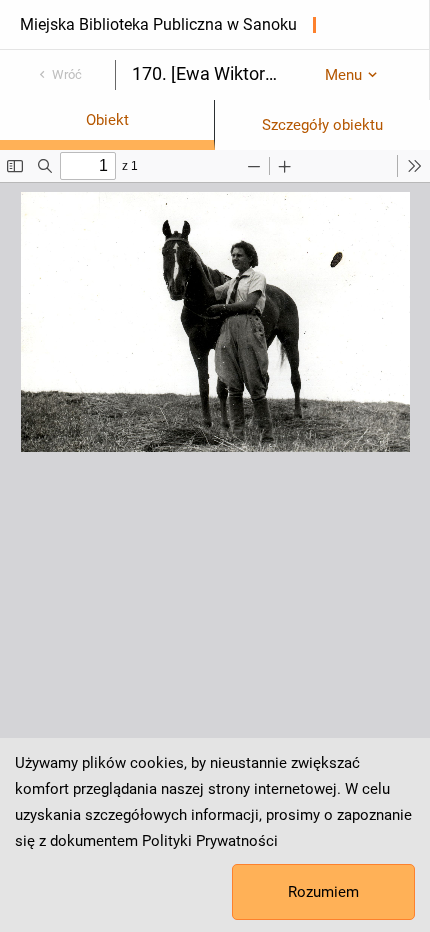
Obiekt (107, 120)
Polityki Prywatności (210, 841)
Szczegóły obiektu (322, 125)
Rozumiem (323, 892)
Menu (343, 75)
